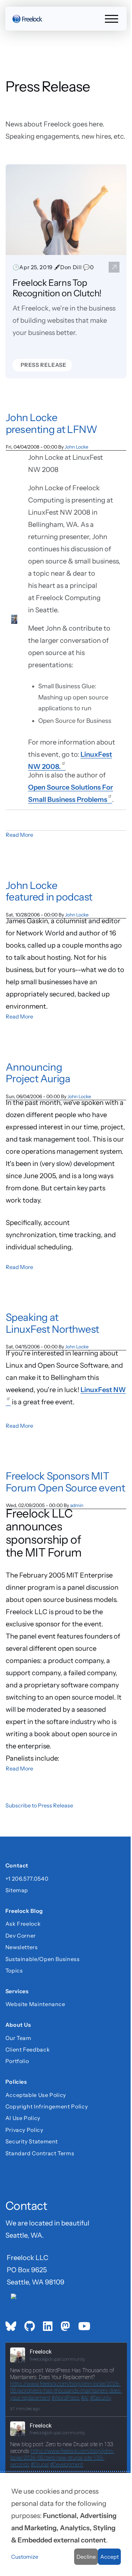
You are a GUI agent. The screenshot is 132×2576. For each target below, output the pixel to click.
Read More (19, 835)
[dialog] (66, 2524)
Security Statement (32, 2141)
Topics (14, 1970)
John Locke (76, 447)
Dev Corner (21, 1936)
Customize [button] (25, 2557)
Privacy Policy (24, 2130)
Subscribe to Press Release (39, 1805)
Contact (17, 1866)
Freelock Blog (24, 1912)
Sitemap (17, 1890)
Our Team (18, 2038)
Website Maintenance (35, 2004)
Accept (109, 2557)
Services (17, 1992)
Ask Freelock (23, 1924)
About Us (18, 2026)
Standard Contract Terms (40, 2153)
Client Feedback (28, 2049)
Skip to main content (17, 12)
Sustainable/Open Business (43, 1959)
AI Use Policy (23, 2118)
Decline (86, 2557)
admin (77, 1505)
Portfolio (17, 2061)
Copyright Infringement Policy (47, 2106)
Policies (16, 2083)
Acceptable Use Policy (36, 2095)
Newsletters (22, 1947)
